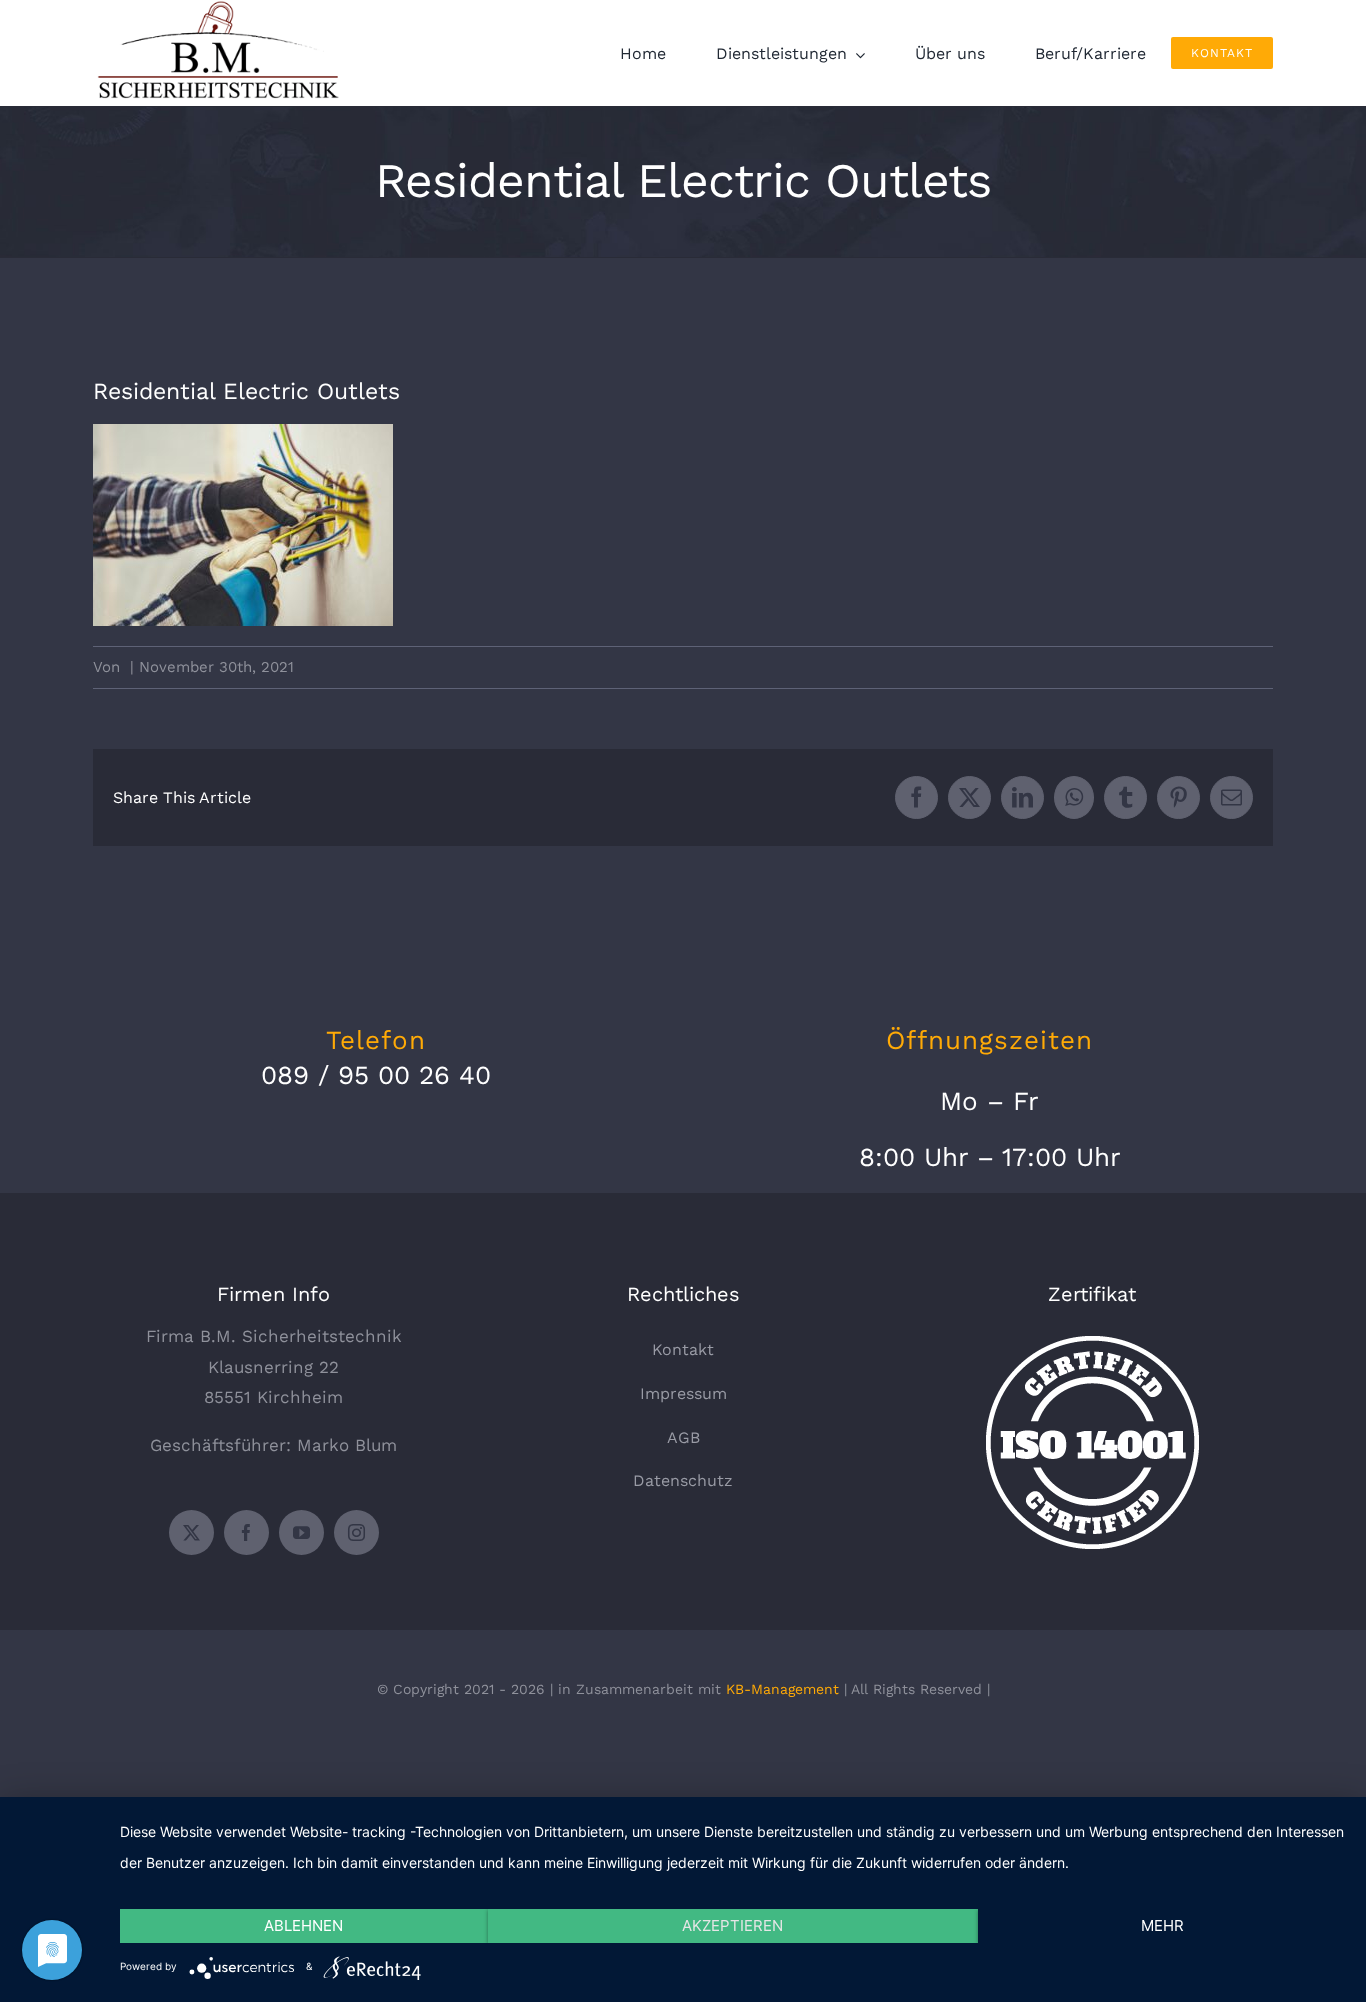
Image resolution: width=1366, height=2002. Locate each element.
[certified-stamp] (1092, 1344)
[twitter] (191, 1532)
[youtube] (301, 1532)
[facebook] (246, 1532)
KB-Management (782, 1689)
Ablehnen (303, 1925)
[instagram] (356, 1532)
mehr (1162, 1925)
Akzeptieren (732, 1925)
